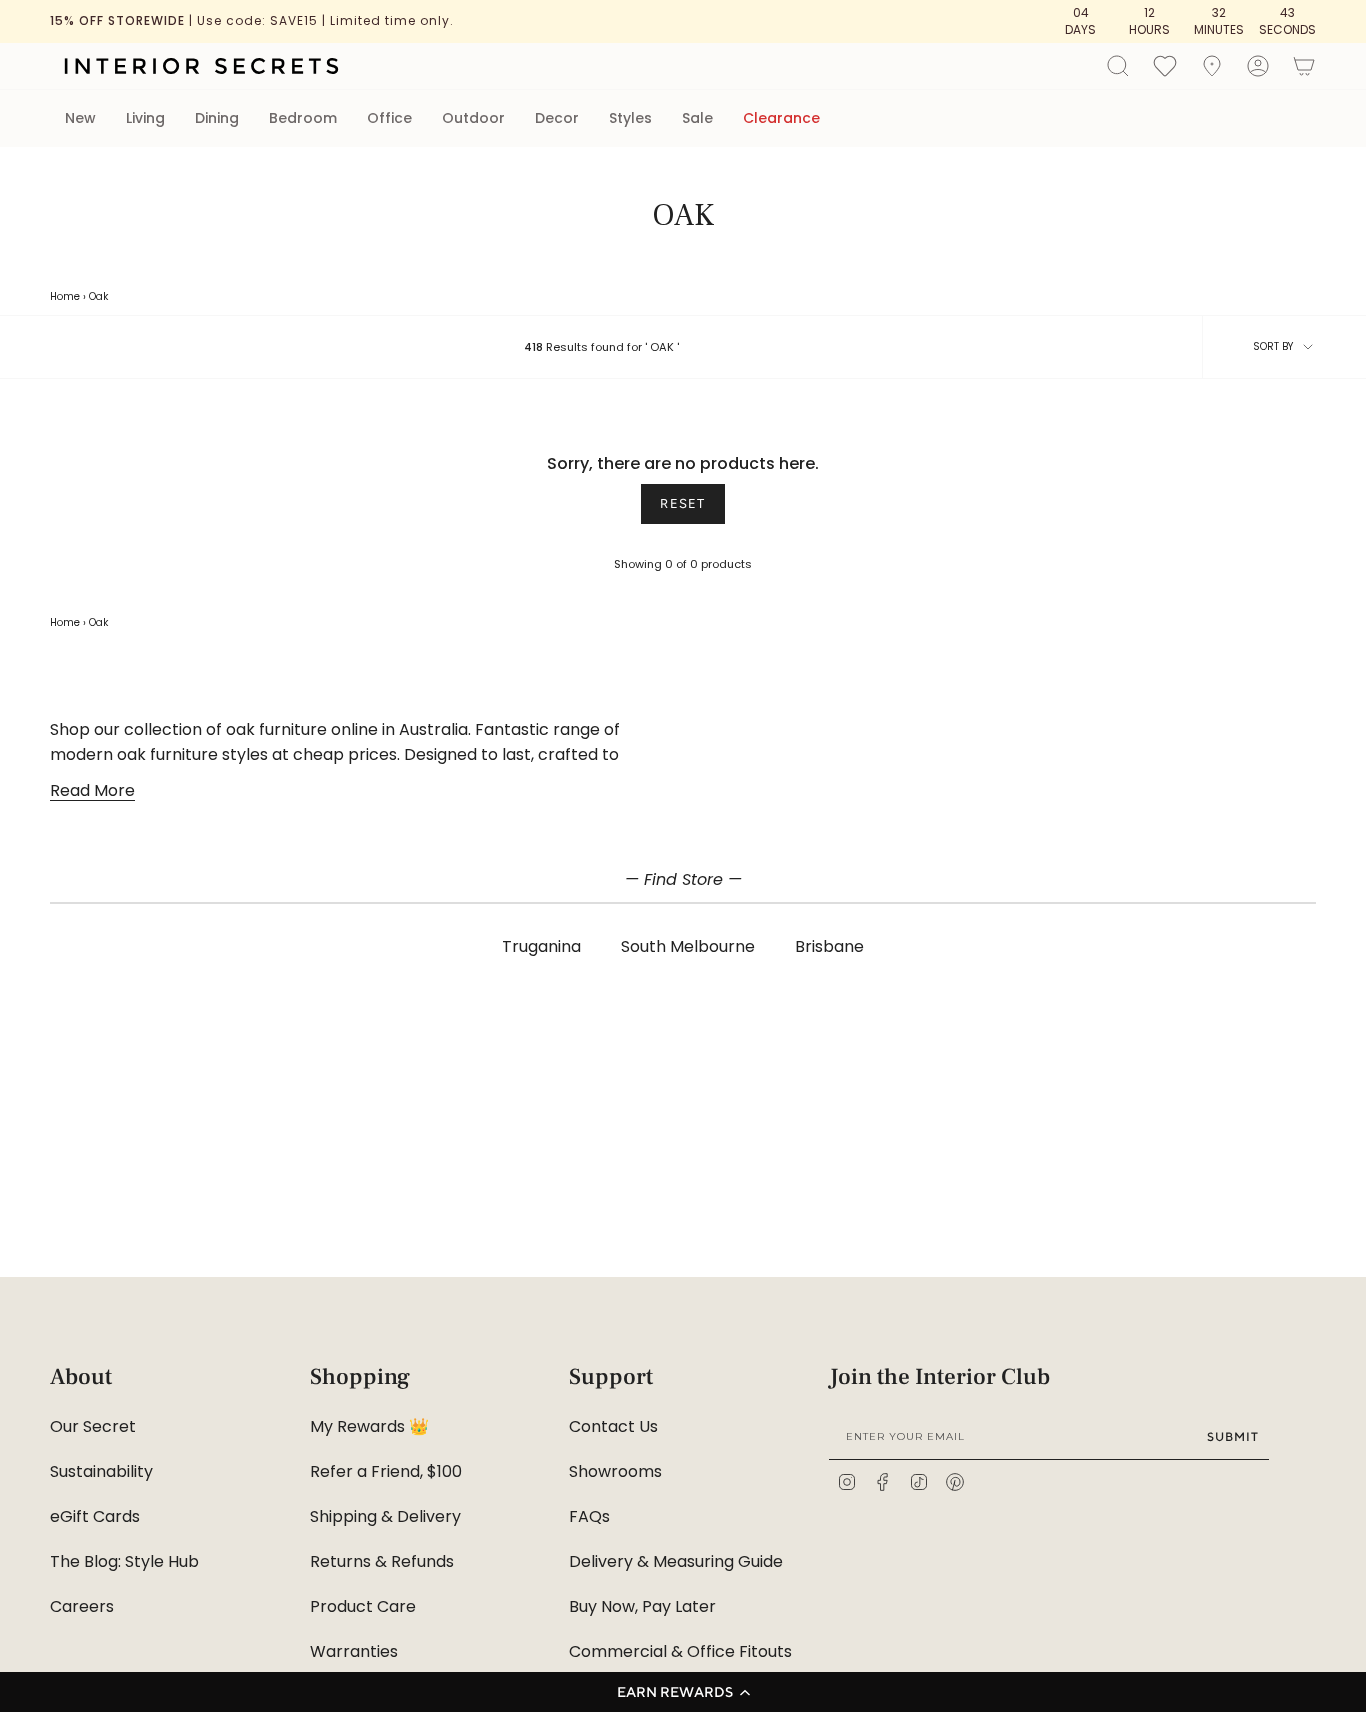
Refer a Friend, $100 (386, 1471)
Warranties (354, 1651)
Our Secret (93, 1426)
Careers (82, 1606)
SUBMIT (1233, 1436)
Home (65, 296)
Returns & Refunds (382, 1561)
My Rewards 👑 (369, 1426)
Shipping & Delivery (385, 1516)
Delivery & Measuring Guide (676, 1561)
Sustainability (101, 1471)
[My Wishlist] (1165, 65)
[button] (683, 1692)
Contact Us (613, 1426)
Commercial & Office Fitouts (680, 1651)
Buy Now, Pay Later (642, 1606)
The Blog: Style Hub (124, 1561)
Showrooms (615, 1471)
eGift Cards (95, 1516)
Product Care (363, 1606)
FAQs (589, 1516)
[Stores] (1212, 66)
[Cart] (1304, 66)
